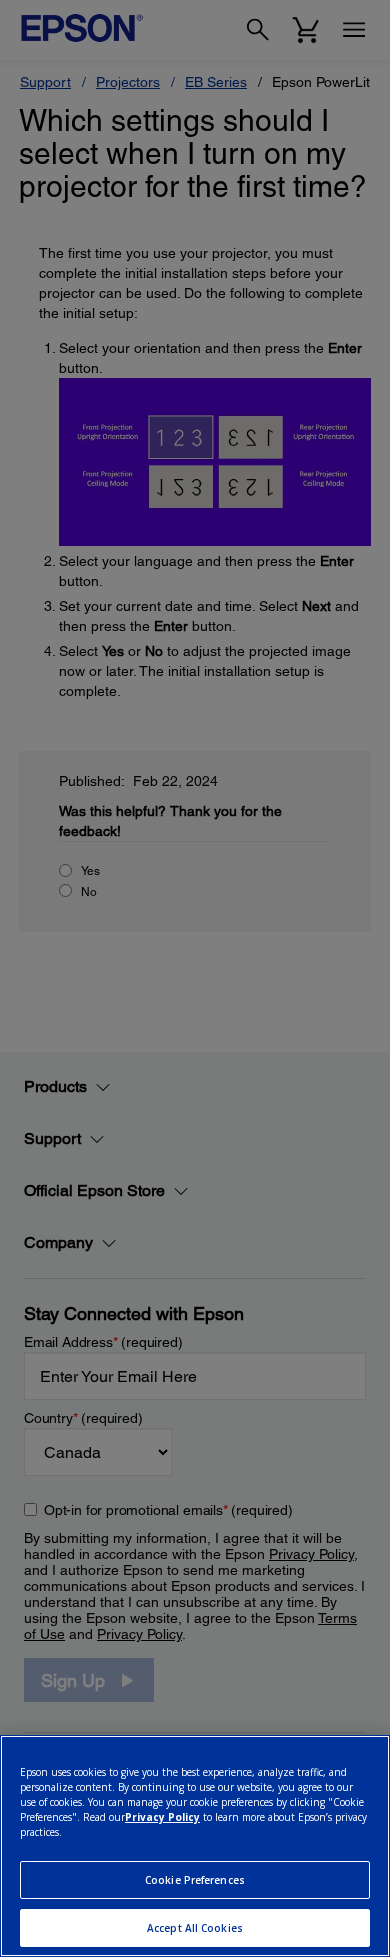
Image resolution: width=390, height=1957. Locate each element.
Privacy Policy (162, 1817)
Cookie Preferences (195, 1880)
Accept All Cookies (195, 1928)
